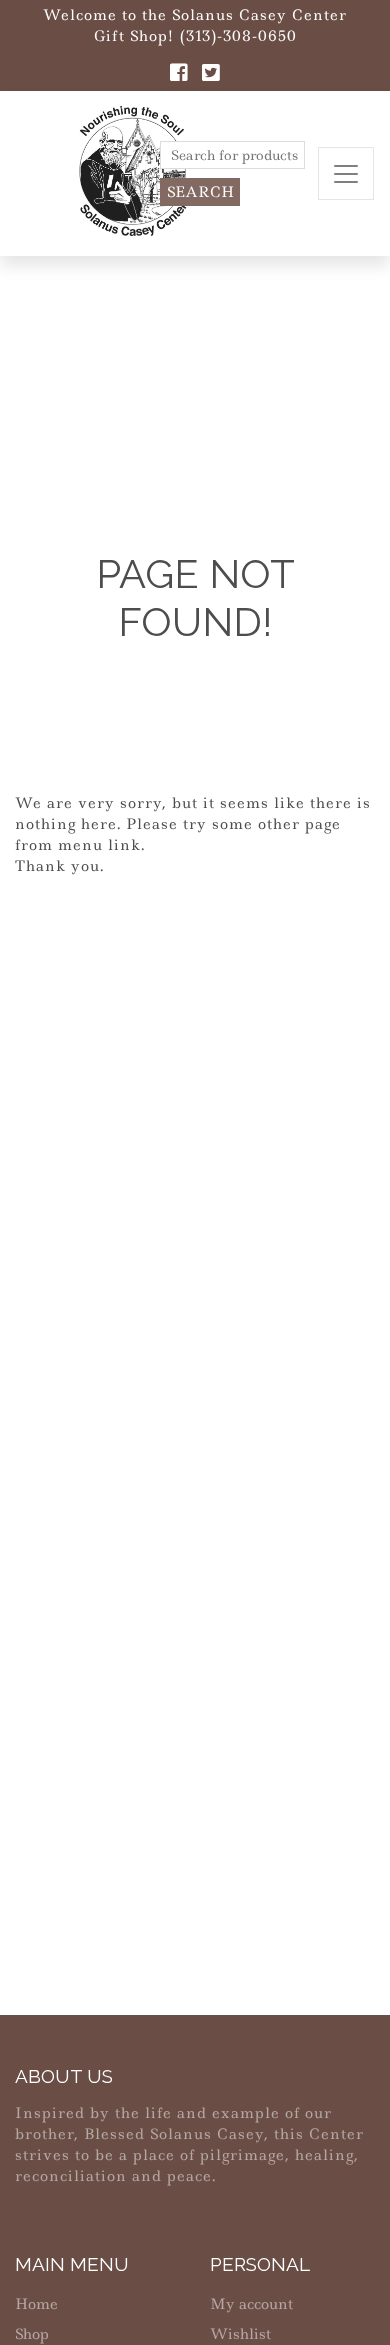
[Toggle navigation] (346, 173)
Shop (32, 2334)
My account (251, 2304)
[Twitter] (211, 75)
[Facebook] (179, 75)
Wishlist (240, 2334)
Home (36, 2304)
